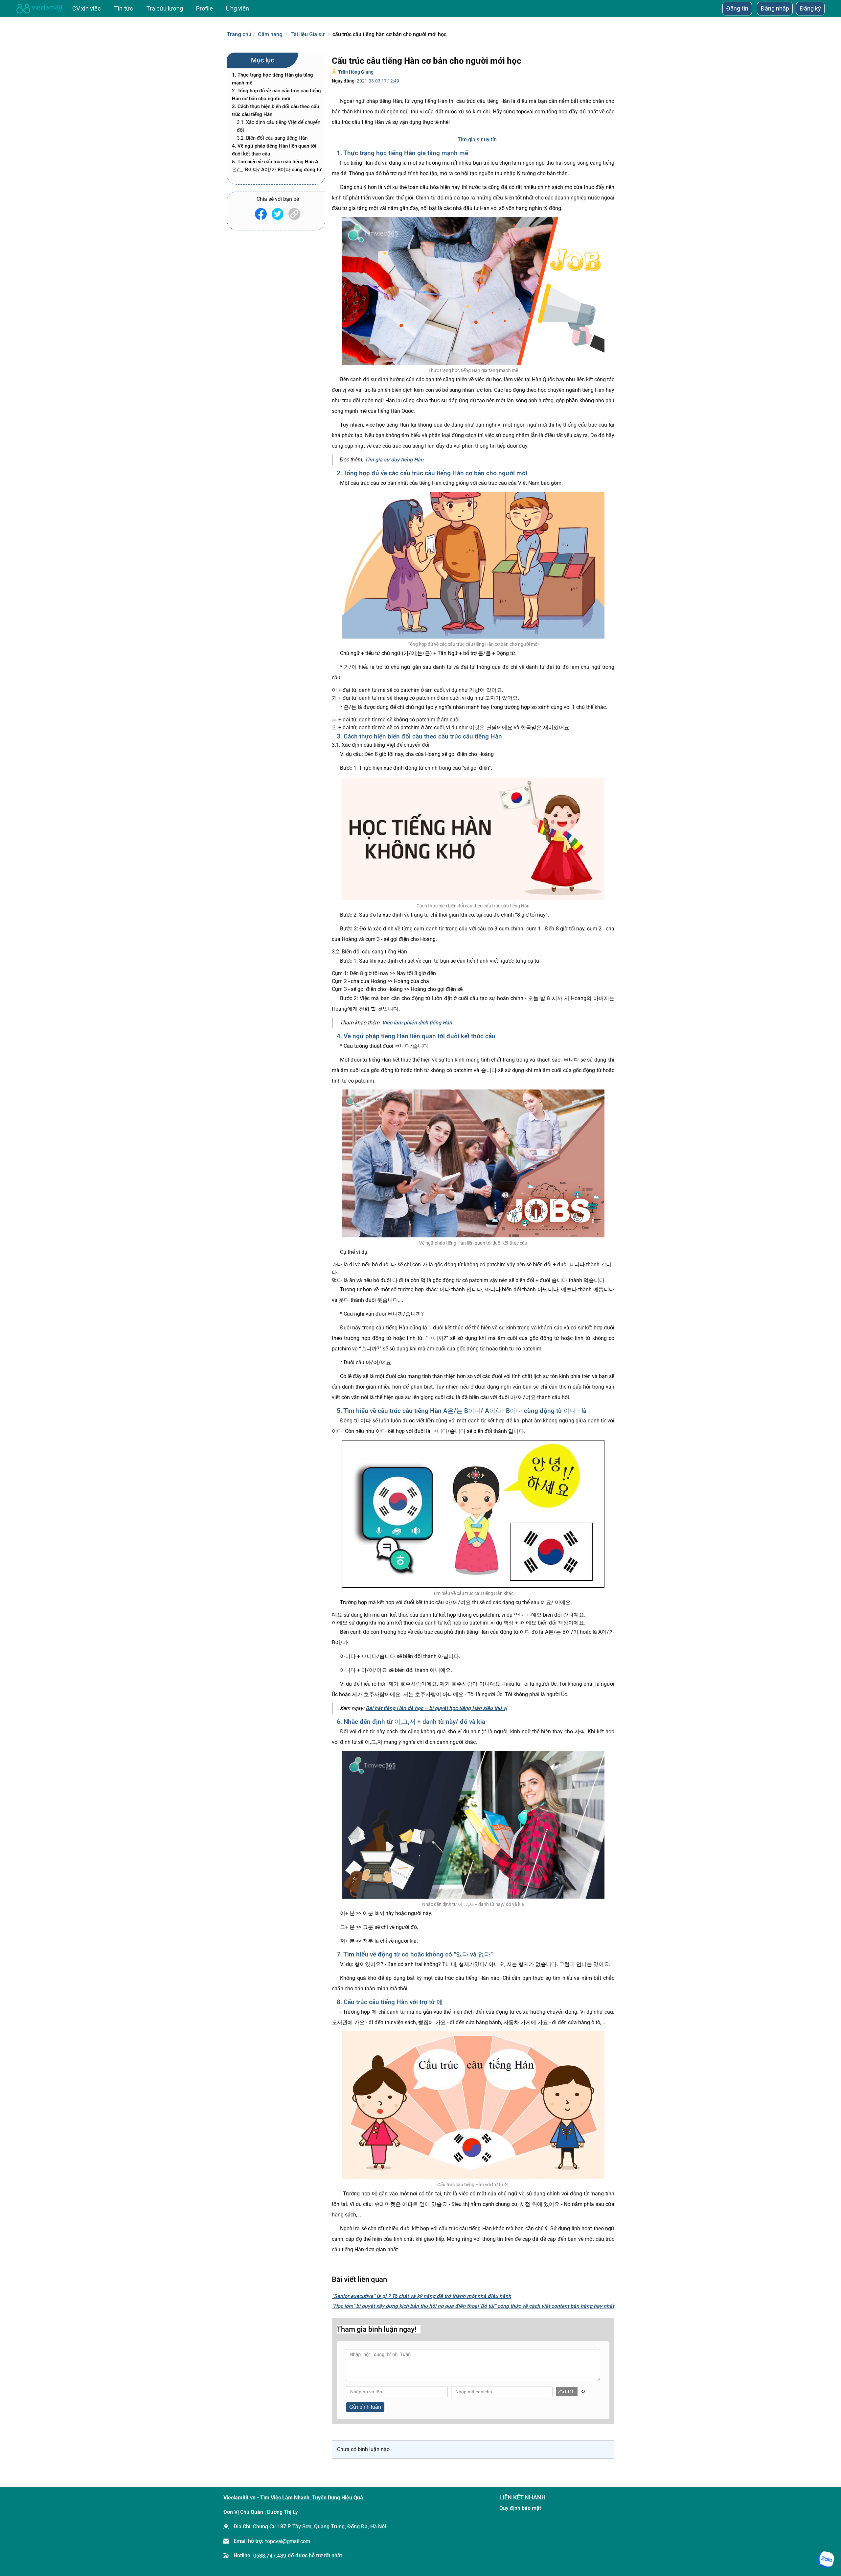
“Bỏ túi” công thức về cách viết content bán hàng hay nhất (546, 2306)
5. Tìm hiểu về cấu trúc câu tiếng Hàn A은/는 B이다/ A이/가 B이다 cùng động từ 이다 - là (277, 170)
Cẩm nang (270, 34)
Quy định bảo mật (520, 2508)
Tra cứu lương (165, 8)
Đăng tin (737, 8)
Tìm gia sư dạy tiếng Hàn (394, 460)
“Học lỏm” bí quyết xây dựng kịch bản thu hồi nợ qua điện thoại (405, 2306)
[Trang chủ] (39, 9)
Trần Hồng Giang (356, 72)
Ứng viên (238, 8)
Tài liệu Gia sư (307, 34)
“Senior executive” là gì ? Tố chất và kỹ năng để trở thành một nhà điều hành (421, 2296)
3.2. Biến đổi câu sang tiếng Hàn (272, 138)
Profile (205, 8)
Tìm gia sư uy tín (477, 140)
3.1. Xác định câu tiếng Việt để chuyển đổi (279, 126)
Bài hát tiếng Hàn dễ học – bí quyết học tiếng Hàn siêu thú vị (436, 1708)
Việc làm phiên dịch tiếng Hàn (417, 1023)
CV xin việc (87, 8)
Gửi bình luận (365, 2407)
